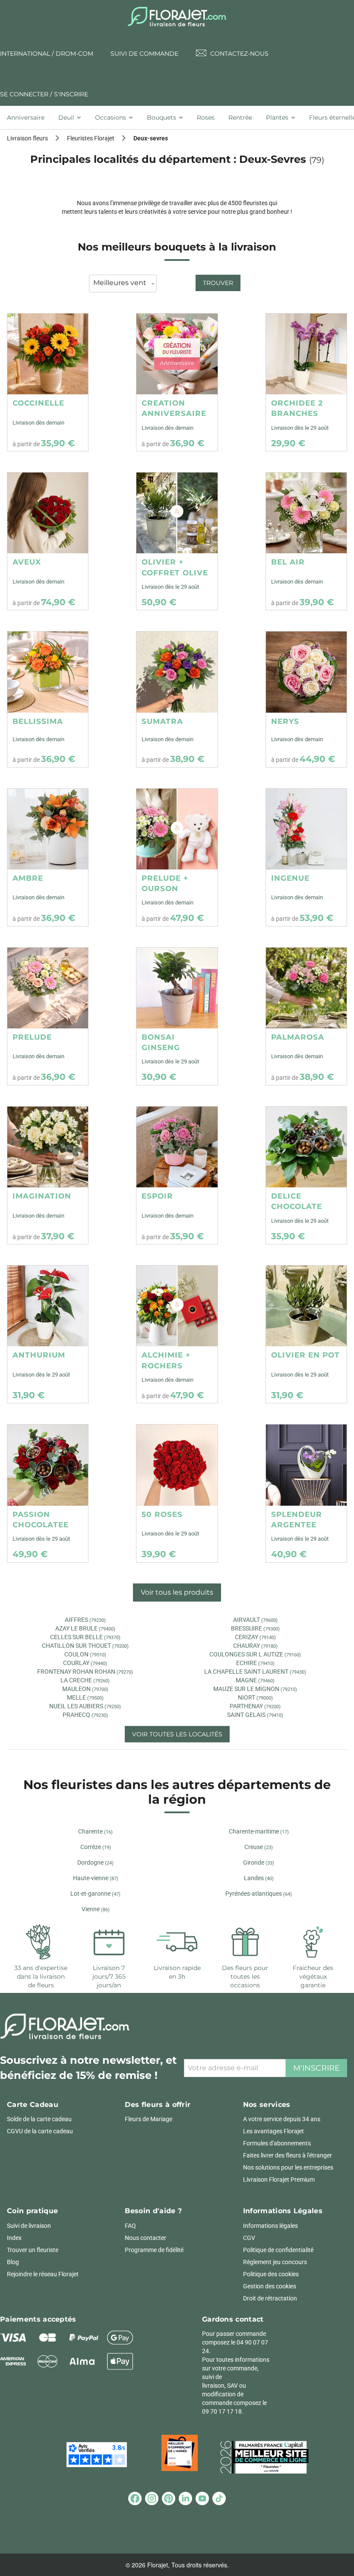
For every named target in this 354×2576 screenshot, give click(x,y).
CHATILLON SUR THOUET (85, 1646)
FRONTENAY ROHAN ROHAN (85, 1672)
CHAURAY (255, 1646)
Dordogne (95, 1862)
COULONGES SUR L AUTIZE (255, 1654)
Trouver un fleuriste (33, 2250)
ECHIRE (255, 1663)
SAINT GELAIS (255, 1715)
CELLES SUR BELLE (85, 1637)
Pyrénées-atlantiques (259, 1894)
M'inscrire (316, 2068)
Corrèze (96, 1847)
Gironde (259, 1862)
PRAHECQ (85, 1715)
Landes (259, 1878)
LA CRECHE (85, 1680)
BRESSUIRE (255, 1628)
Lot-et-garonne (95, 1894)
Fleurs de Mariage (149, 2119)
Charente (95, 1831)
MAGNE (255, 1680)
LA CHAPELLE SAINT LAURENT (255, 1672)
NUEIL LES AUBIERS (85, 1706)
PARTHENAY (255, 1706)
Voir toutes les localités (177, 1734)
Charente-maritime (259, 1831)
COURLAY (85, 1663)
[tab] (29, 117)
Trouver (218, 283)
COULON (85, 1654)
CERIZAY (255, 1637)
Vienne (96, 1909)
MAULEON (85, 1689)
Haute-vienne (96, 1878)
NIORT (255, 1697)
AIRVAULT (255, 1620)
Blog (13, 2262)
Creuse (259, 1847)
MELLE (85, 1697)
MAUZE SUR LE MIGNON (255, 1689)
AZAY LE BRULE (85, 1628)
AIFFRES (85, 1620)
